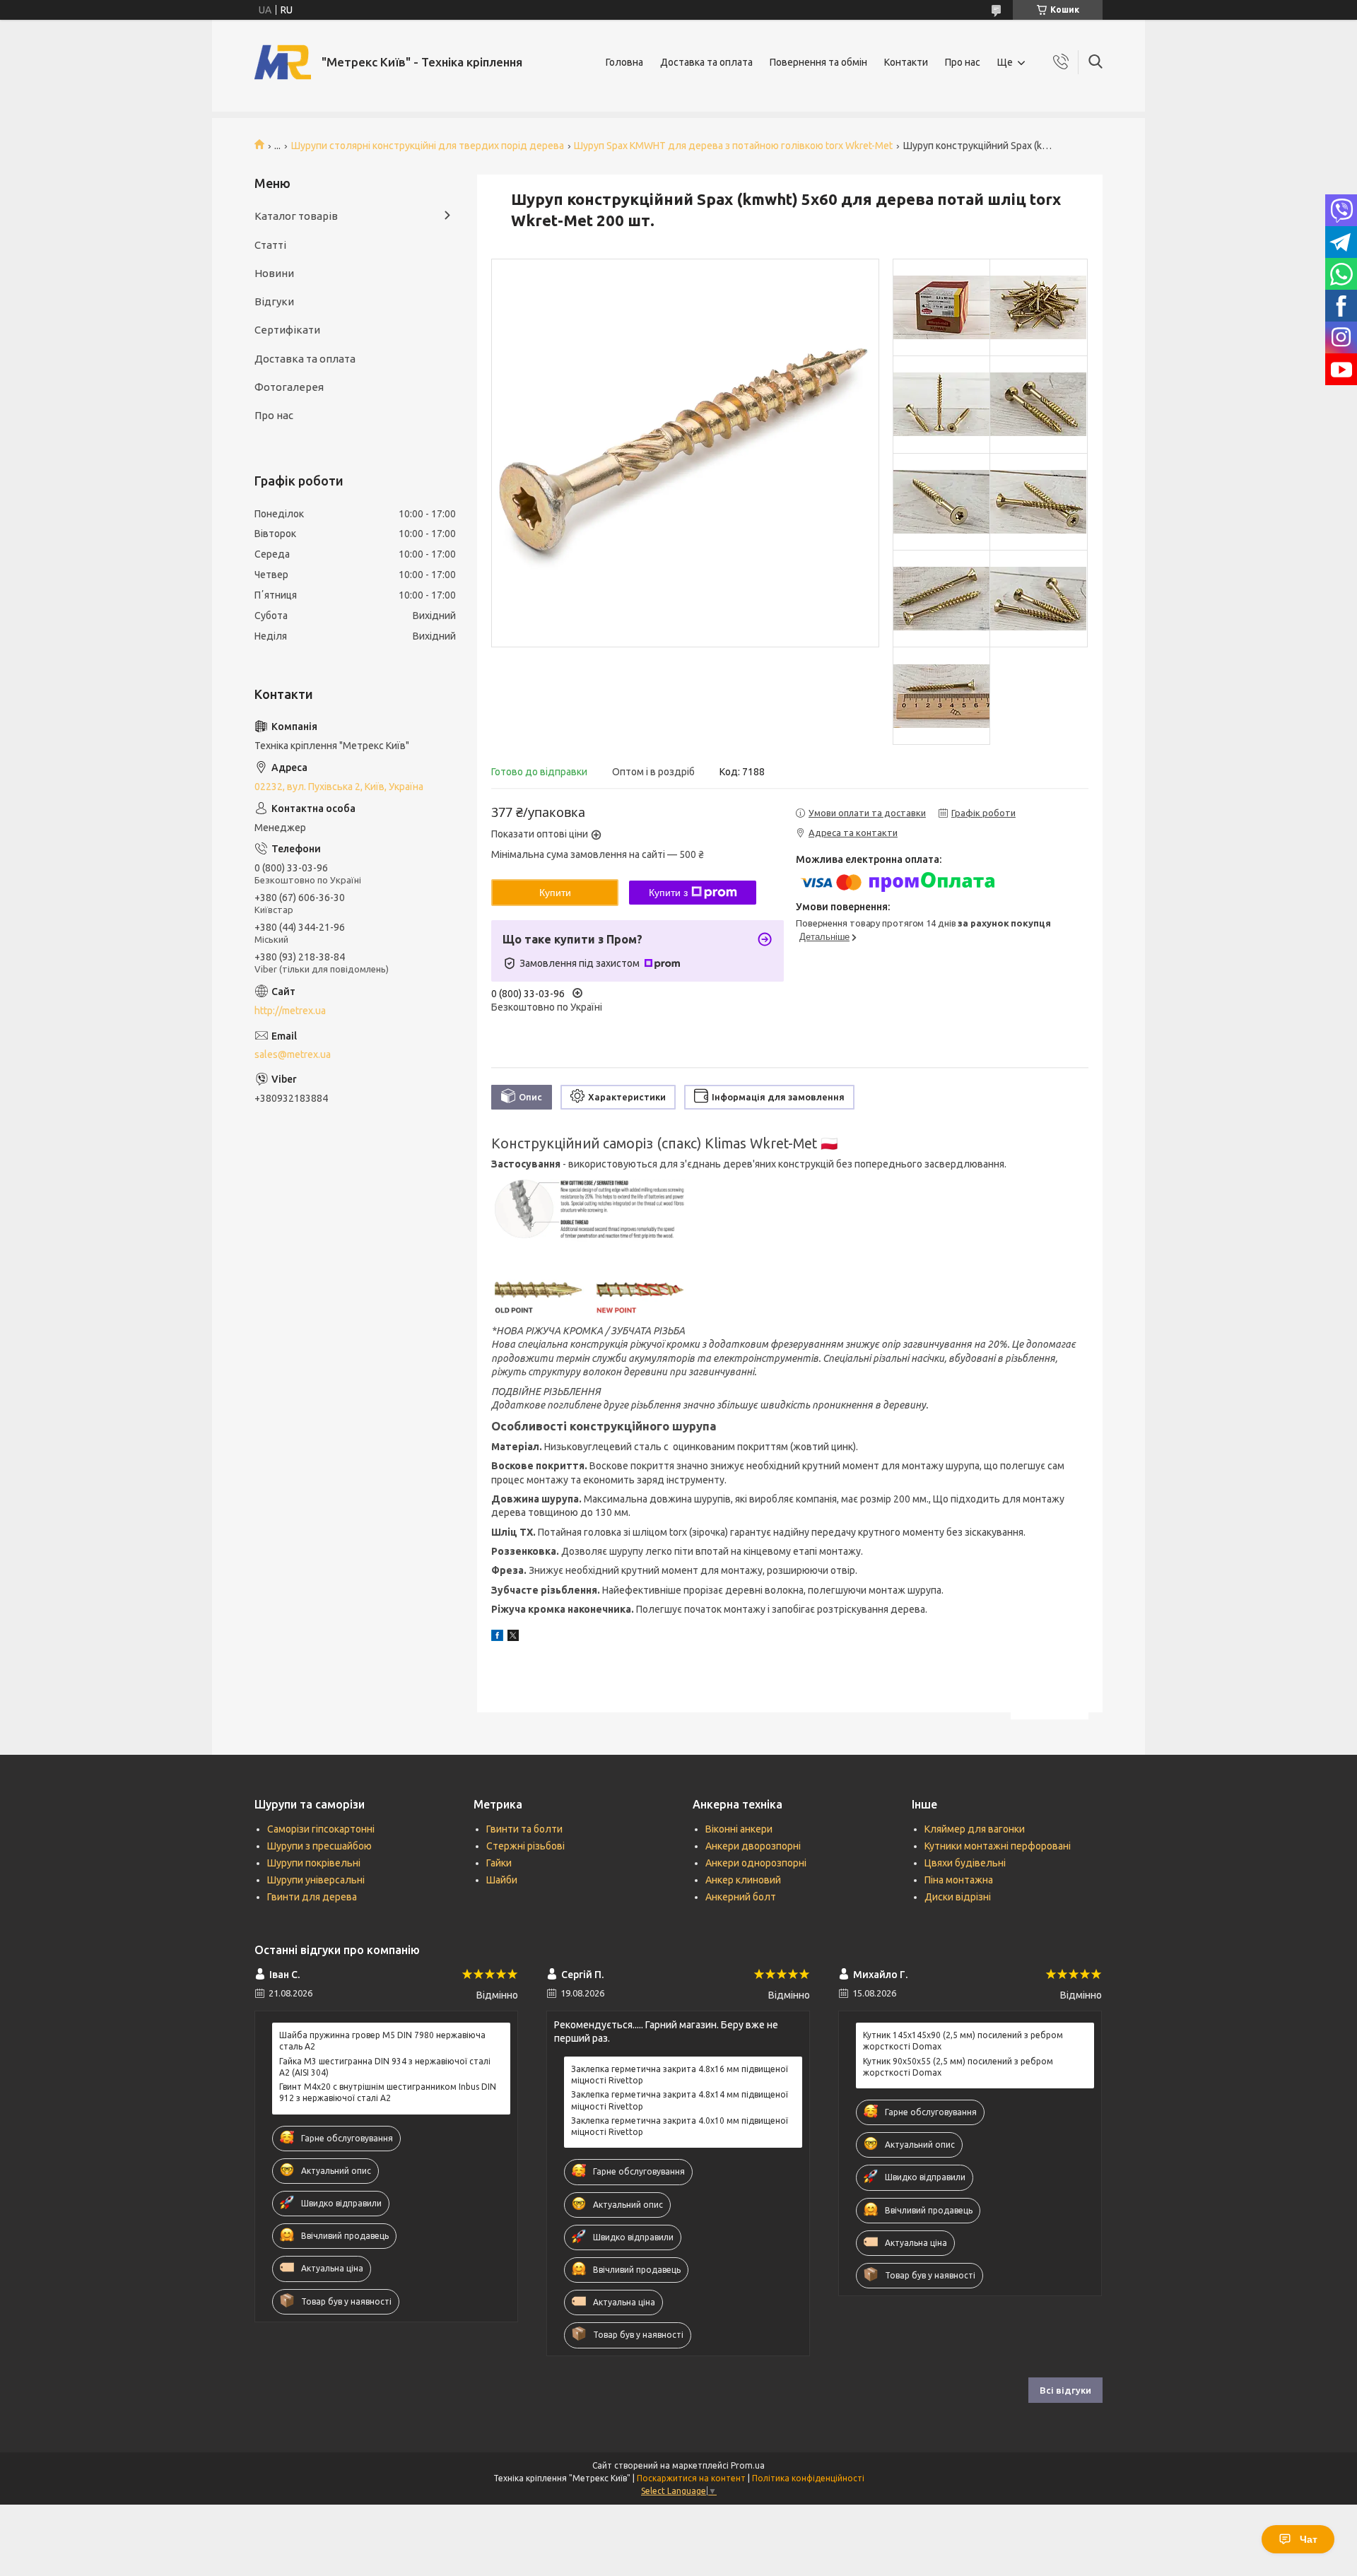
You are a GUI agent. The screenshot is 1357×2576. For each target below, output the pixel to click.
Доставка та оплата (706, 62)
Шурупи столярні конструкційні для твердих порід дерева (428, 146)
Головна (624, 62)
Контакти (906, 62)
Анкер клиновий (743, 1880)
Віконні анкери (739, 1829)
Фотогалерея (289, 387)
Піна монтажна (959, 1880)
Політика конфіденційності (808, 2478)
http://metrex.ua (290, 1011)
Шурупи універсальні (316, 1880)
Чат (1309, 2539)
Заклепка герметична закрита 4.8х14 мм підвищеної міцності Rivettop (680, 2100)
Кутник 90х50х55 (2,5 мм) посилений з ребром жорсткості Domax (958, 2067)
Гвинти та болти (524, 1829)
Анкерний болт (741, 1897)
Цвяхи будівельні (965, 1863)
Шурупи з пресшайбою (319, 1846)
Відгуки (274, 301)
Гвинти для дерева (312, 1897)
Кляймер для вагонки (975, 1829)
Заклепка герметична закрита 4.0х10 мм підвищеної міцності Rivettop (680, 2126)
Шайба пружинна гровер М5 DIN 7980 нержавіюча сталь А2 (382, 2041)
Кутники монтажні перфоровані (998, 1846)
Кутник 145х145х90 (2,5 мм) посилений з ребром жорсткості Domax (963, 2041)
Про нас (963, 62)
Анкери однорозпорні (756, 1863)
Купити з (668, 893)
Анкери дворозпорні (753, 1846)
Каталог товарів (296, 216)
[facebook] (497, 1637)
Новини (274, 273)
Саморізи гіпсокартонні (321, 1829)
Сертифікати (287, 330)
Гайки (499, 1863)
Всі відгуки (1065, 2390)
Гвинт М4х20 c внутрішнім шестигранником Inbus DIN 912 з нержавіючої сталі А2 (388, 2092)
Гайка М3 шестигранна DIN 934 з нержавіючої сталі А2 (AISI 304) (385, 2067)
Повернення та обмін (818, 62)
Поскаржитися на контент (691, 2478)
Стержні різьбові (525, 1846)
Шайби (502, 1880)
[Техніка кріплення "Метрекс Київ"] (283, 62)
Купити (555, 893)
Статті (270, 245)
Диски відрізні (958, 1897)
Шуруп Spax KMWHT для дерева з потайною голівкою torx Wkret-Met (733, 146)
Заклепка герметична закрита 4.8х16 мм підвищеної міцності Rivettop (680, 2075)
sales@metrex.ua (293, 1054)
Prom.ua (748, 2465)
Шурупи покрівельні (314, 1863)
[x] (513, 1637)
